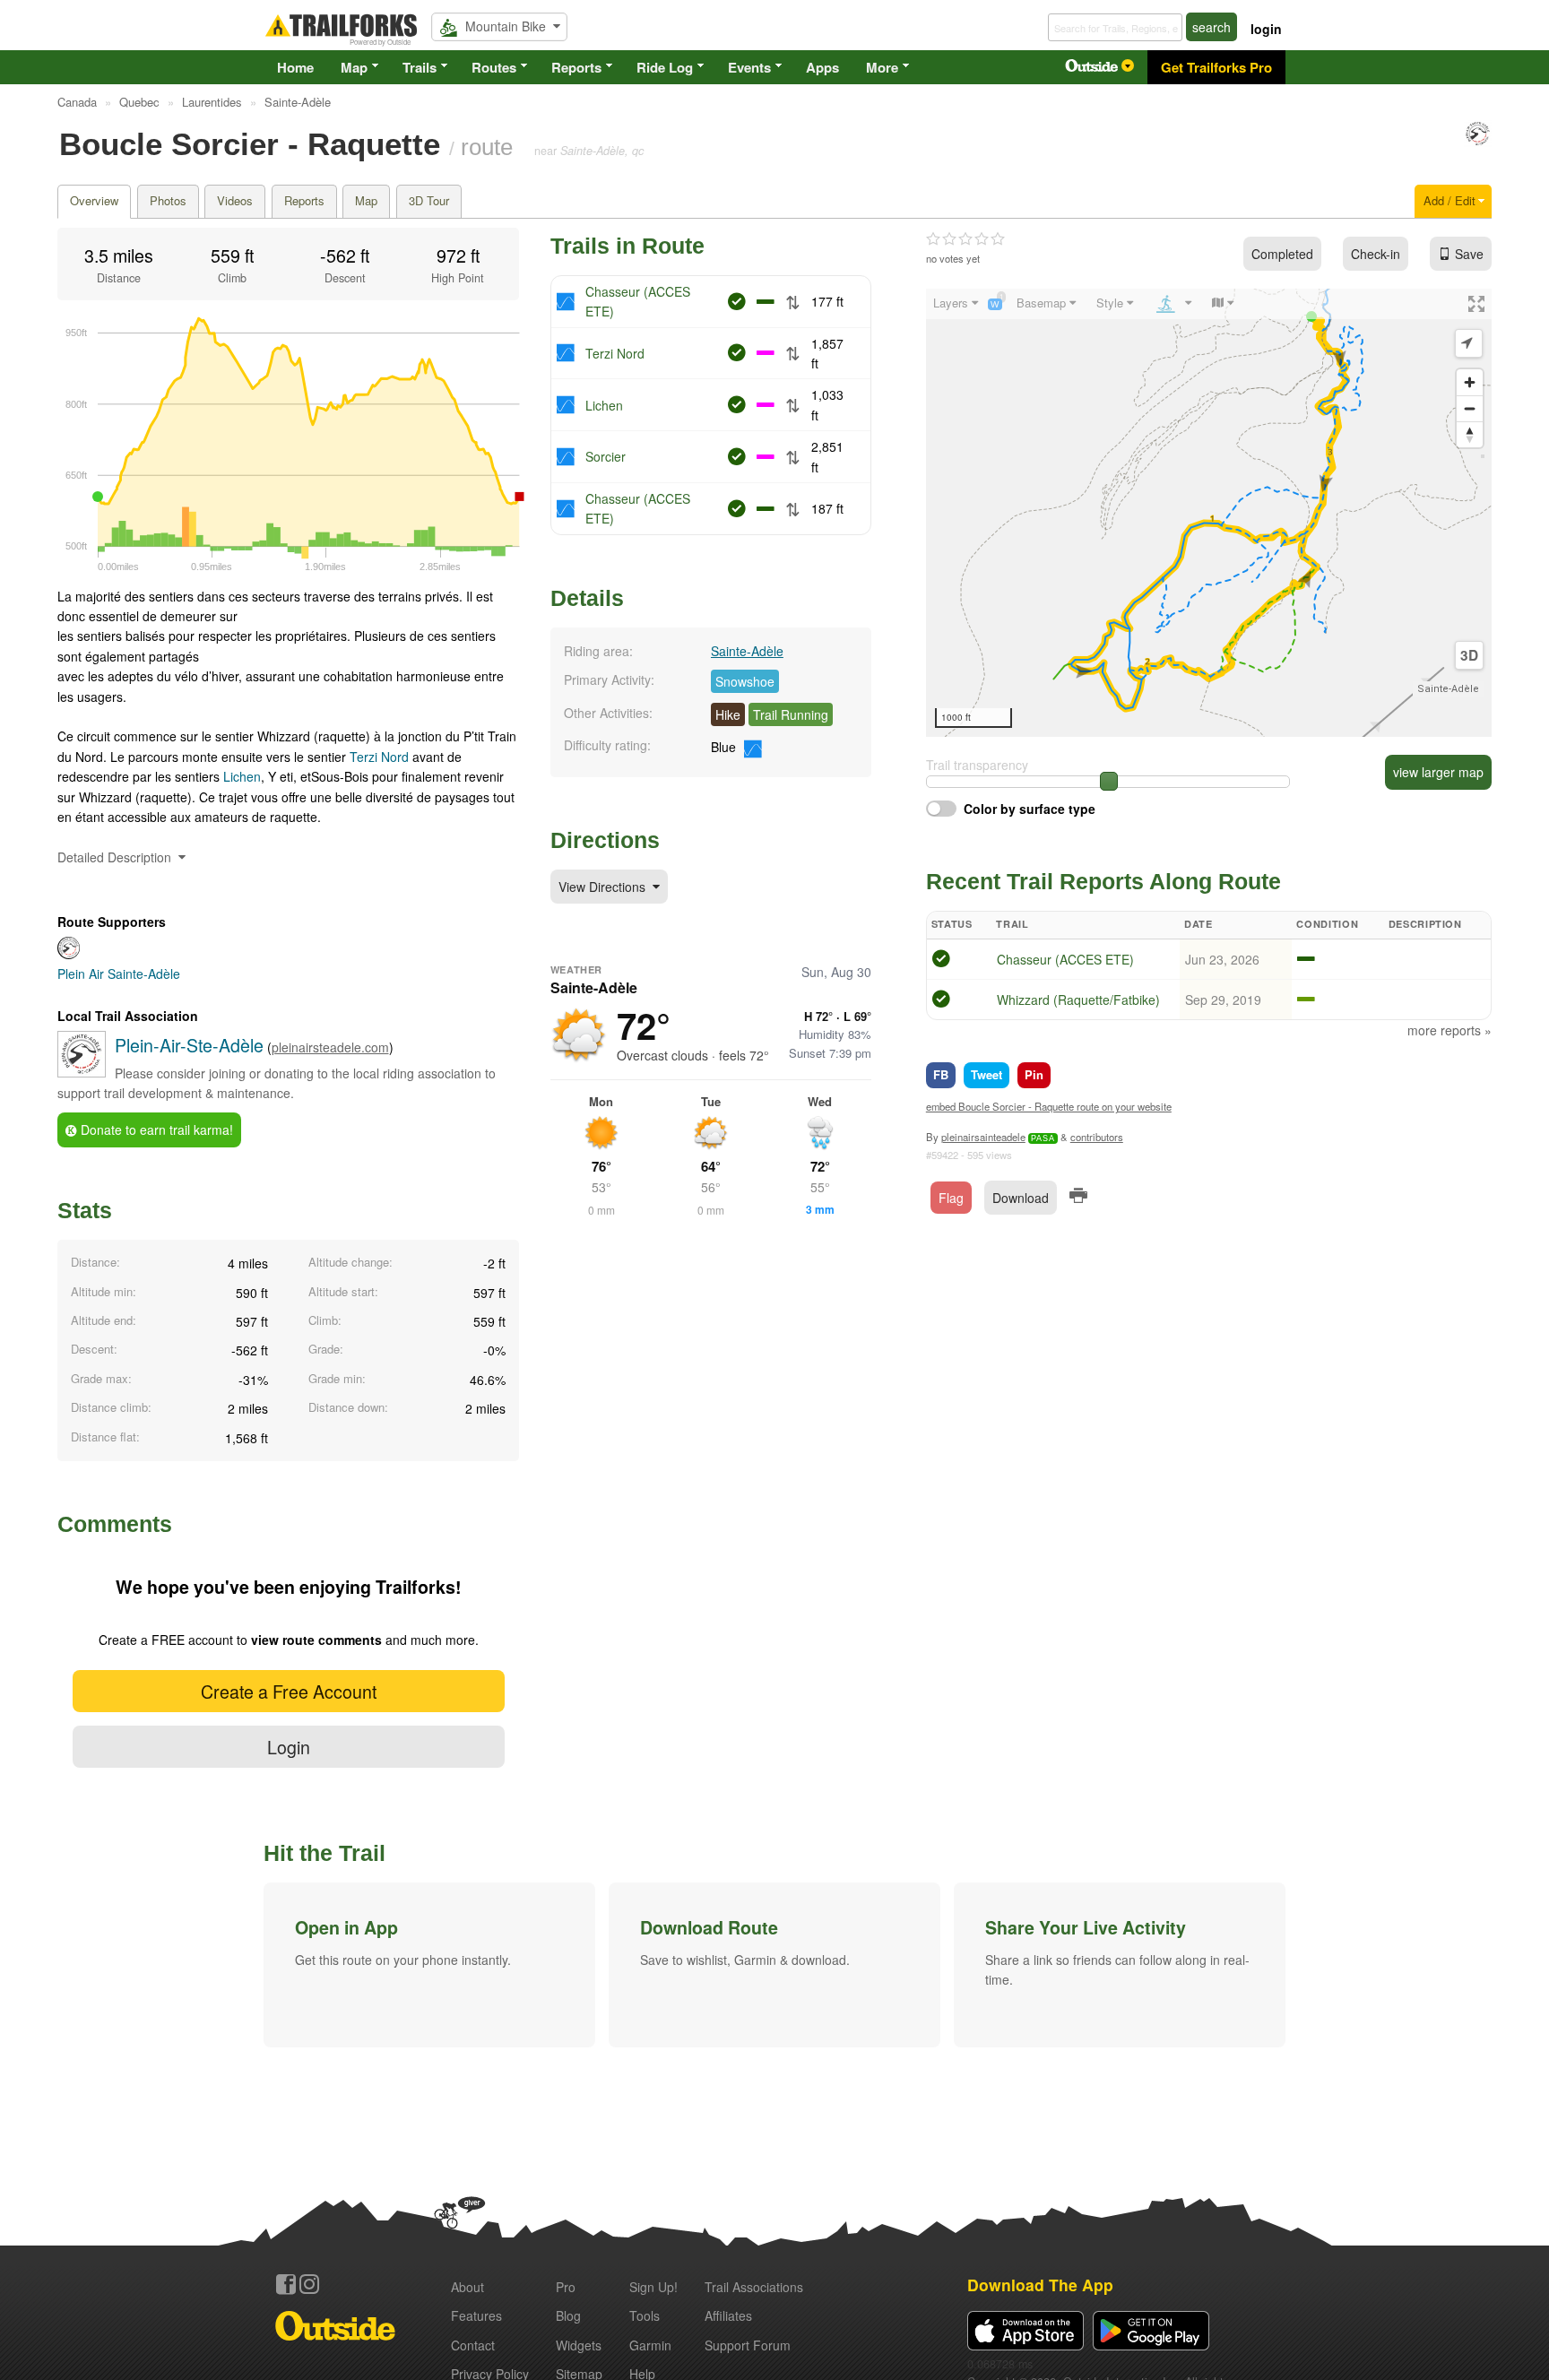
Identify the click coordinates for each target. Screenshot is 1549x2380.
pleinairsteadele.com (330, 1047)
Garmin (650, 2345)
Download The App (1040, 2285)
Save (1469, 254)
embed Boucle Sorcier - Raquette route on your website (1049, 1106)
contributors (1097, 1137)
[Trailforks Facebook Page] (286, 2284)
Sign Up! (653, 2287)
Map (354, 67)
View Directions (604, 887)
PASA (1043, 1138)
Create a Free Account (289, 1691)
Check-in (1376, 254)
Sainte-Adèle (747, 651)
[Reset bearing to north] (1470, 434)
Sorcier (606, 456)
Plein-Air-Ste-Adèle (189, 1045)
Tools (645, 2315)
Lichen (242, 776)
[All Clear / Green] (941, 961)
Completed (1282, 254)
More (882, 67)
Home (295, 67)
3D (1469, 655)
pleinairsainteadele (983, 1137)
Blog (568, 2315)
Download (1021, 1198)
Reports (576, 67)
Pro (566, 2287)
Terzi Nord (379, 757)
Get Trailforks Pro (1216, 67)
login (1266, 29)
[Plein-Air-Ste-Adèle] (1478, 142)
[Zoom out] (1470, 408)
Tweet (987, 1074)
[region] (1209, 513)
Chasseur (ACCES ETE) (1065, 959)
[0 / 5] (965, 239)
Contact (473, 2345)
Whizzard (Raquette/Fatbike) (1078, 1000)
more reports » (1449, 1030)
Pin (1034, 1074)
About (467, 2287)
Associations (754, 2287)
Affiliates (728, 2315)
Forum (748, 2345)
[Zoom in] (1470, 382)
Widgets (579, 2345)
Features (476, 2315)
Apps (822, 67)
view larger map (1438, 772)
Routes (494, 67)
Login (289, 1747)
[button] (429, 1965)
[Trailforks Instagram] (309, 2284)
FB (941, 1074)
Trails (420, 67)
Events (749, 67)
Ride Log (665, 67)
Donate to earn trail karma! (155, 1129)
